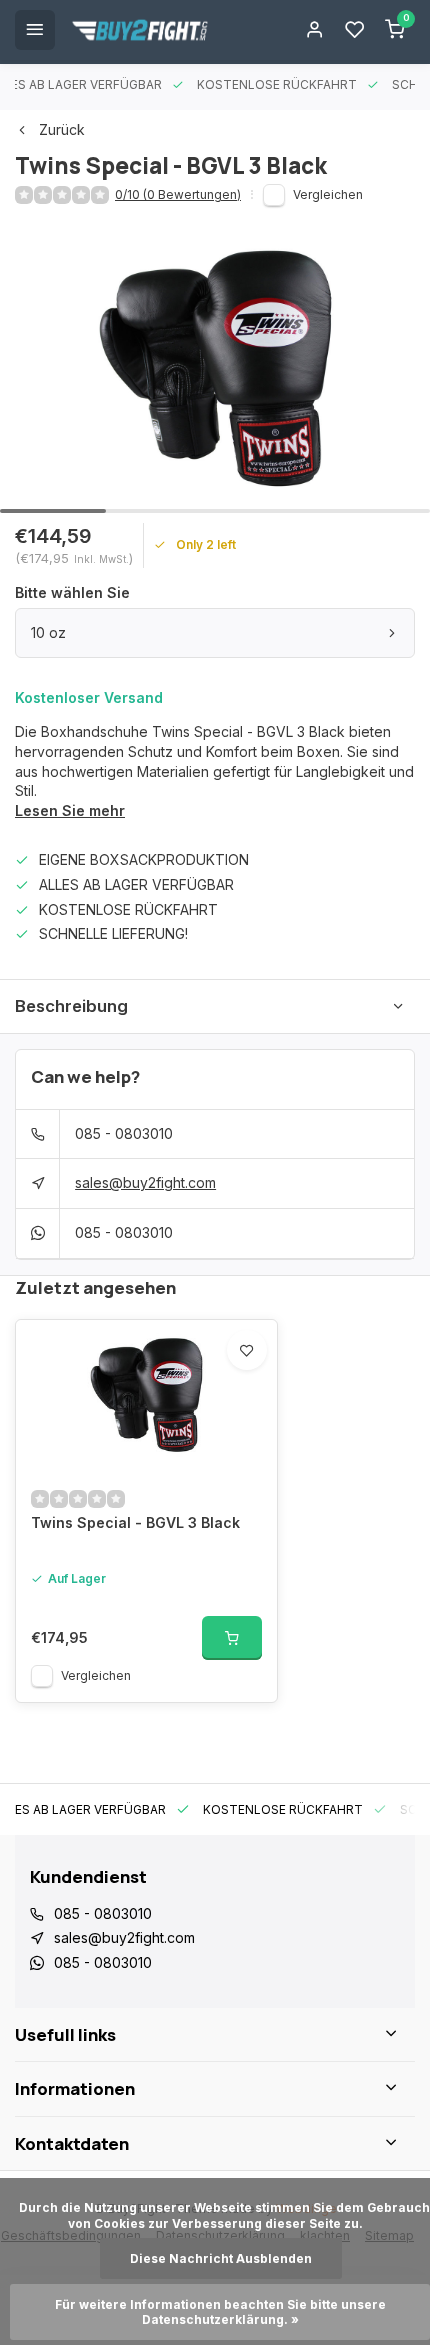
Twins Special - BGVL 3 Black (135, 1522)
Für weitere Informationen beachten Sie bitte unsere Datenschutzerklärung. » (222, 2312)
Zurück (62, 129)
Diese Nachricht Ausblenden (221, 2258)
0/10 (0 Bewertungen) (178, 194)
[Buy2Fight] (140, 30)
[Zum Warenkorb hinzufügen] (232, 1638)
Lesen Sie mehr (70, 810)
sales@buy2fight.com (145, 1182)
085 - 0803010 (124, 1133)
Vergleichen (328, 194)
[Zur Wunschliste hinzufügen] (247, 1350)
